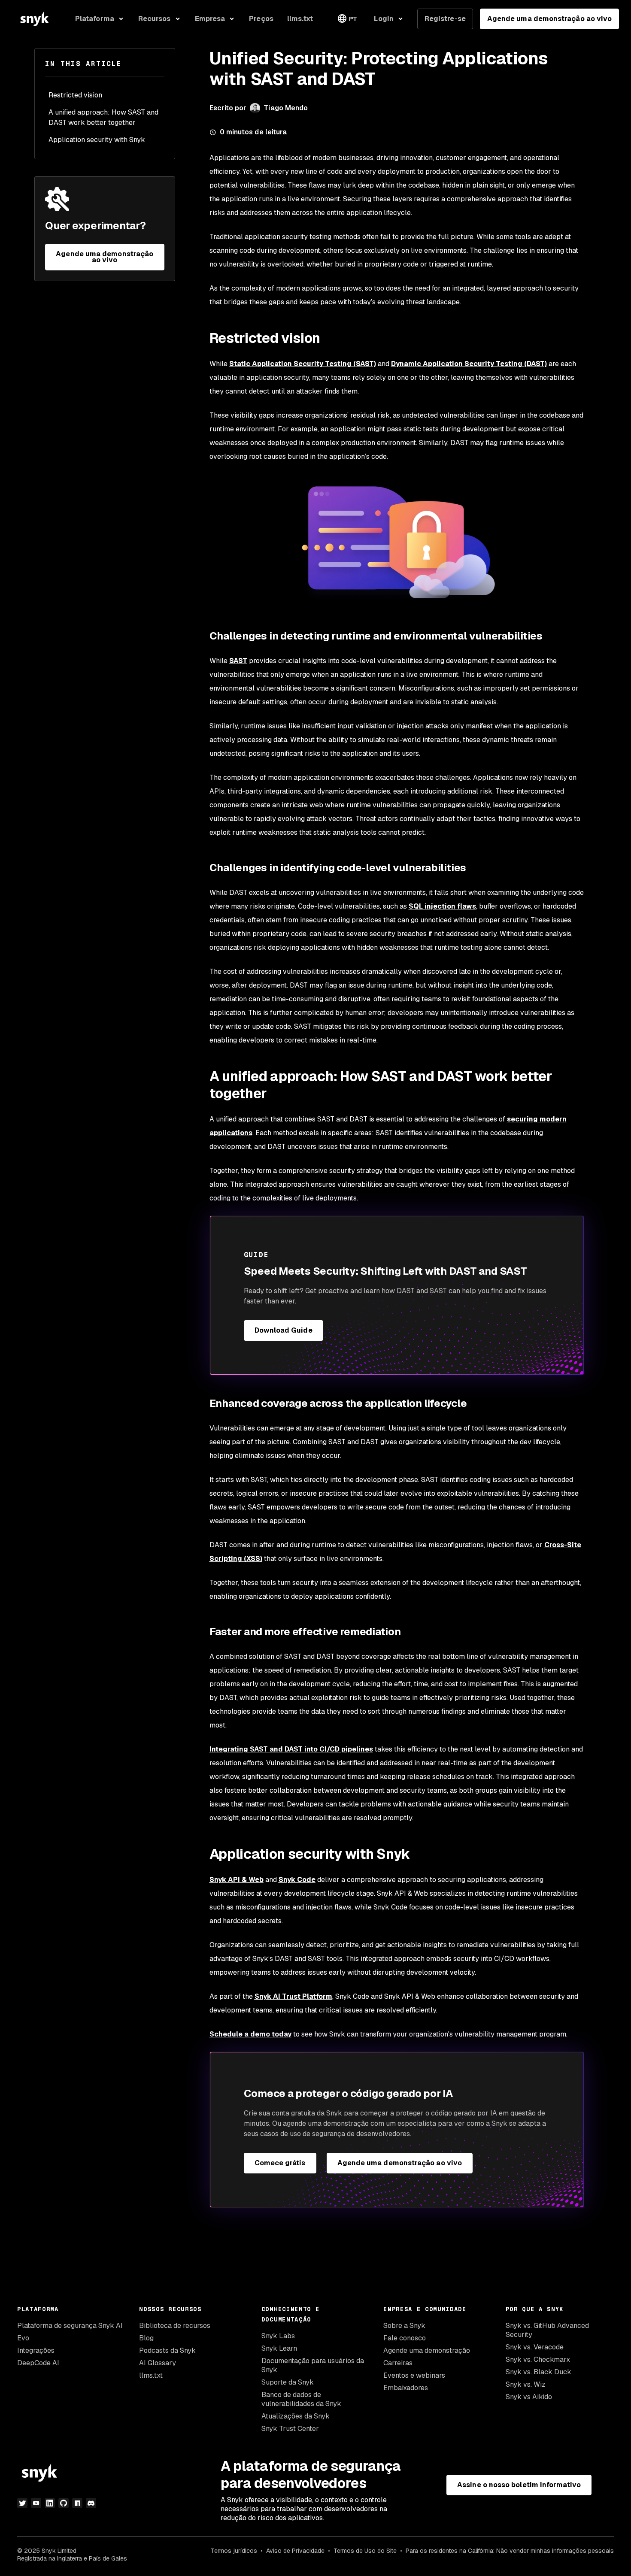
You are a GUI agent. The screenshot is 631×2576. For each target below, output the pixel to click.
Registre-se (445, 19)
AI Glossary (158, 2363)
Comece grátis (280, 2163)
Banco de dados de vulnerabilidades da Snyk (301, 2399)
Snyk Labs (278, 2336)
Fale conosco (405, 2338)
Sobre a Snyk (404, 2326)
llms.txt (151, 2375)
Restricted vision (75, 95)
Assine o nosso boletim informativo (519, 2485)
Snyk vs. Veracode (535, 2347)
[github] (64, 2503)
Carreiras (398, 2363)
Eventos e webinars (414, 2375)
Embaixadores (406, 2388)
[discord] (91, 2503)
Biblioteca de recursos (175, 2326)
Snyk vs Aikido (529, 2397)
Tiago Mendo (286, 108)
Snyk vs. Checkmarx (538, 2359)
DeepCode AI (38, 2363)
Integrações (36, 2350)
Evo (23, 2338)
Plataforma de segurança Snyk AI (70, 2326)
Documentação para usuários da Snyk (313, 2365)
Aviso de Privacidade (295, 2551)
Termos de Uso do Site (365, 2551)
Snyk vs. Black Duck (538, 2372)
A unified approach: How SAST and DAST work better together (103, 117)
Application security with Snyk (97, 140)
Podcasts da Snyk (167, 2350)
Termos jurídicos (234, 2551)
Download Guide (284, 1330)
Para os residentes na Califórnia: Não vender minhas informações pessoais (510, 2551)
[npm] (77, 2503)
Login (384, 19)
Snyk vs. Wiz (526, 2384)
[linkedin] (50, 2503)
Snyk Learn (279, 2348)
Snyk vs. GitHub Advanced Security (547, 2330)
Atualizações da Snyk (296, 2416)
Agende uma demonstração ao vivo (549, 19)
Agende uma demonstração (427, 2350)
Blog (146, 2338)
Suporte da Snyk (288, 2382)
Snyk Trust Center (290, 2429)
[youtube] (36, 2503)
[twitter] (22, 2503)
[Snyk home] (34, 19)
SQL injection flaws (442, 906)
